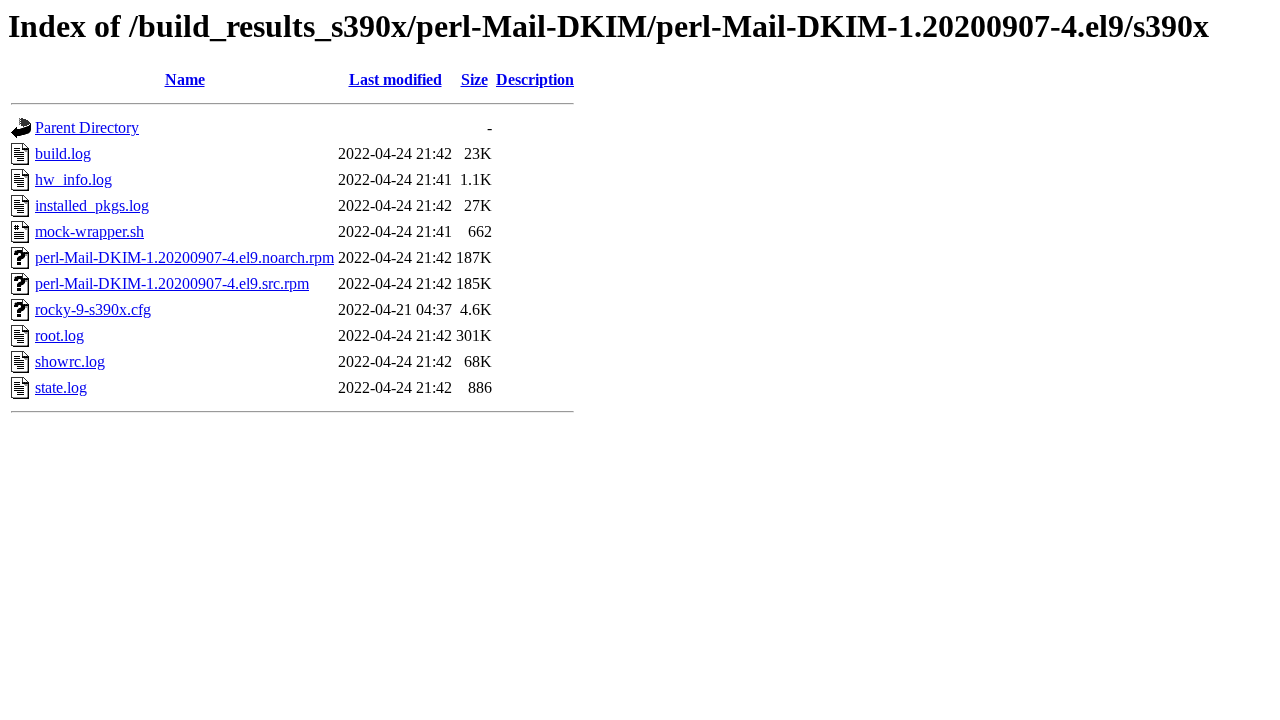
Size (474, 79)
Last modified (395, 79)
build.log (63, 153)
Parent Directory (87, 127)
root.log (59, 335)
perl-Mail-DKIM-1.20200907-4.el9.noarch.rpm (184, 257)
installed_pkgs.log (92, 205)
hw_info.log (73, 179)
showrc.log (70, 361)
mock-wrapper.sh (89, 231)
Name (185, 79)
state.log (61, 387)
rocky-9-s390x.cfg (93, 309)
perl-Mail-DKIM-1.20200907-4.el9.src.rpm (172, 283)
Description (535, 79)
